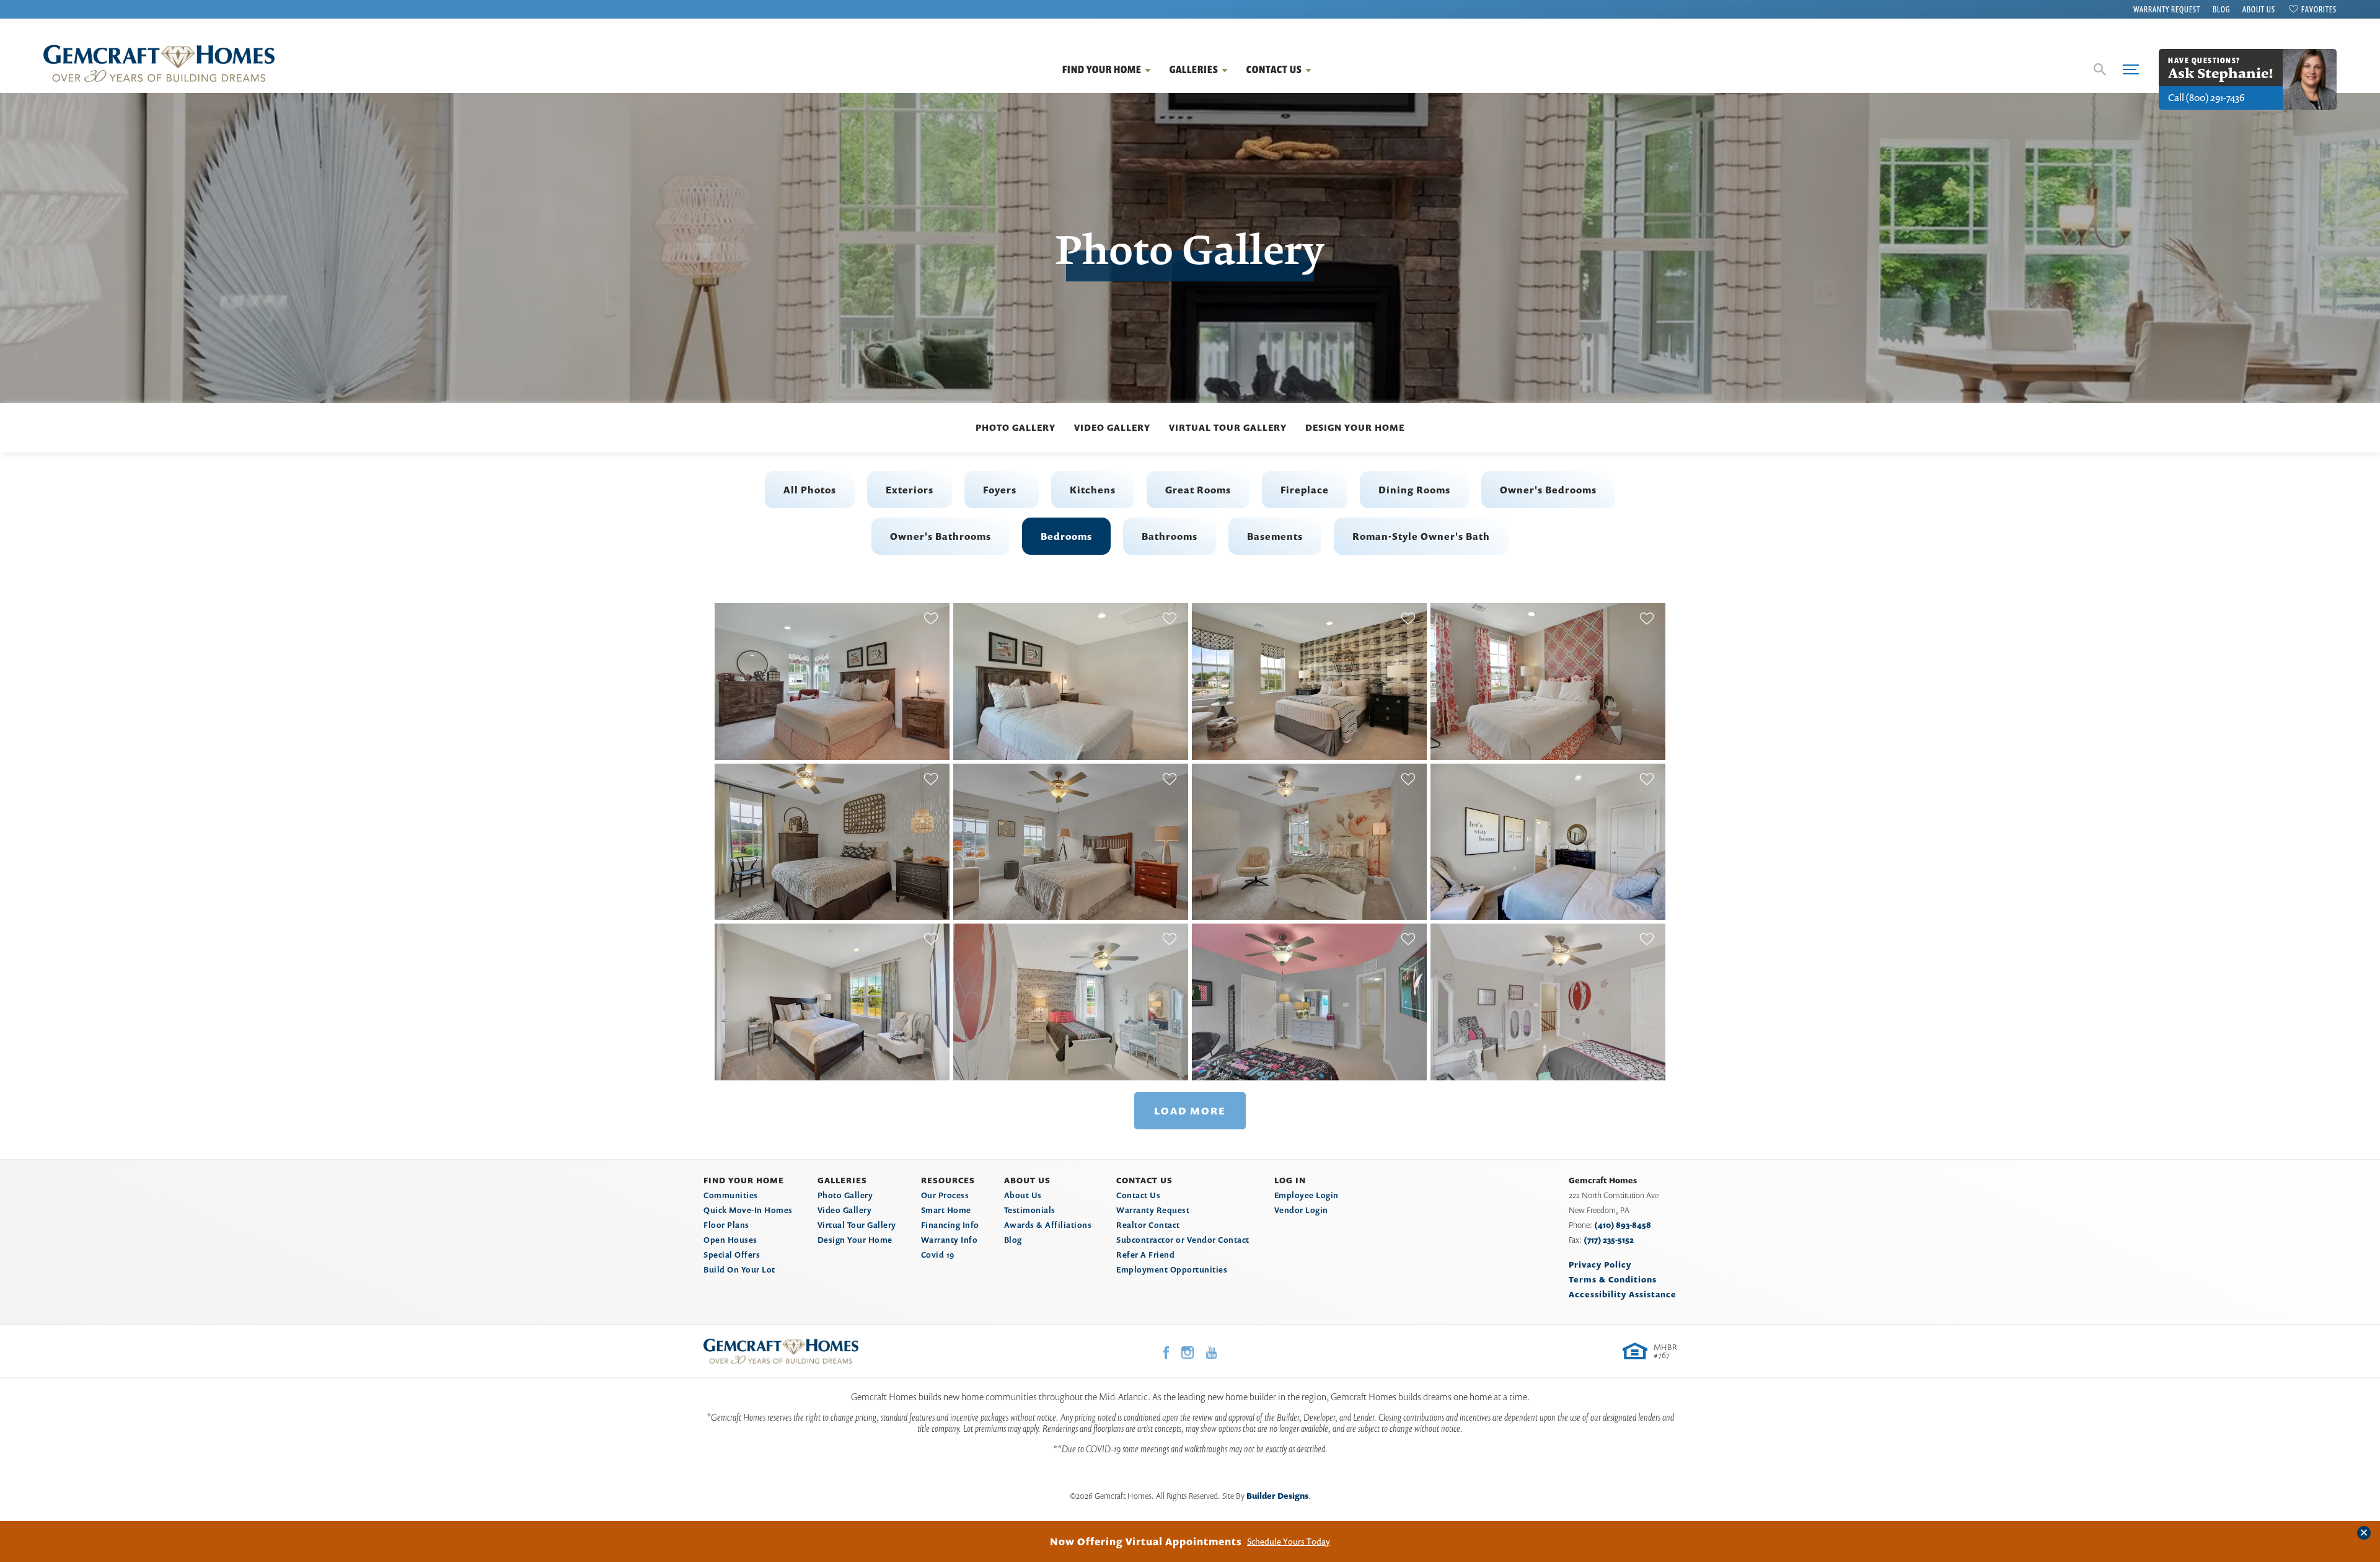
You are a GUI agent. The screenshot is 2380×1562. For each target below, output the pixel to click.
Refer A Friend (1145, 1255)
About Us (2259, 9)
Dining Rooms (1414, 490)
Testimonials (1030, 1210)
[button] (2100, 69)
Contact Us (1138, 1195)
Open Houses (730, 1240)
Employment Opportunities (1172, 1269)
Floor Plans (726, 1225)
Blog (2221, 9)
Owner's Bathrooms (941, 536)
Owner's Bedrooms (1548, 490)
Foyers (1000, 490)
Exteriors (910, 490)
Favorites (2319, 9)
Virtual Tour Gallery (1228, 427)
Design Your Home (1355, 427)
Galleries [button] (1194, 69)
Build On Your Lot (739, 1269)
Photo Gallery (1016, 427)
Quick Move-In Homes (748, 1210)
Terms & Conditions (1613, 1279)
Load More (1190, 1111)
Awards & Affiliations (1048, 1225)
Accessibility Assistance (1623, 1294)
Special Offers (732, 1255)
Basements (1275, 536)
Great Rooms (1198, 490)
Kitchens (1093, 490)
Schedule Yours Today (1289, 1542)
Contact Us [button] (1274, 69)
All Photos (810, 490)
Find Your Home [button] (1102, 69)
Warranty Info (950, 1240)
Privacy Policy (1600, 1264)
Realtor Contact (1148, 1225)
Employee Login (1307, 1195)
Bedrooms (1066, 536)
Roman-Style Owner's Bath (1421, 536)
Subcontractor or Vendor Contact (1183, 1240)
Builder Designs (1277, 1496)
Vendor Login (1301, 1210)
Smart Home (946, 1210)
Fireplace (1305, 490)
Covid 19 (938, 1255)
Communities (731, 1195)
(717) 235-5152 (1609, 1240)
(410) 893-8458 (1623, 1225)
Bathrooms (1170, 536)
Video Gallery (1112, 427)
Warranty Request (2167, 9)
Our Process (945, 1195)
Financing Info (950, 1225)
